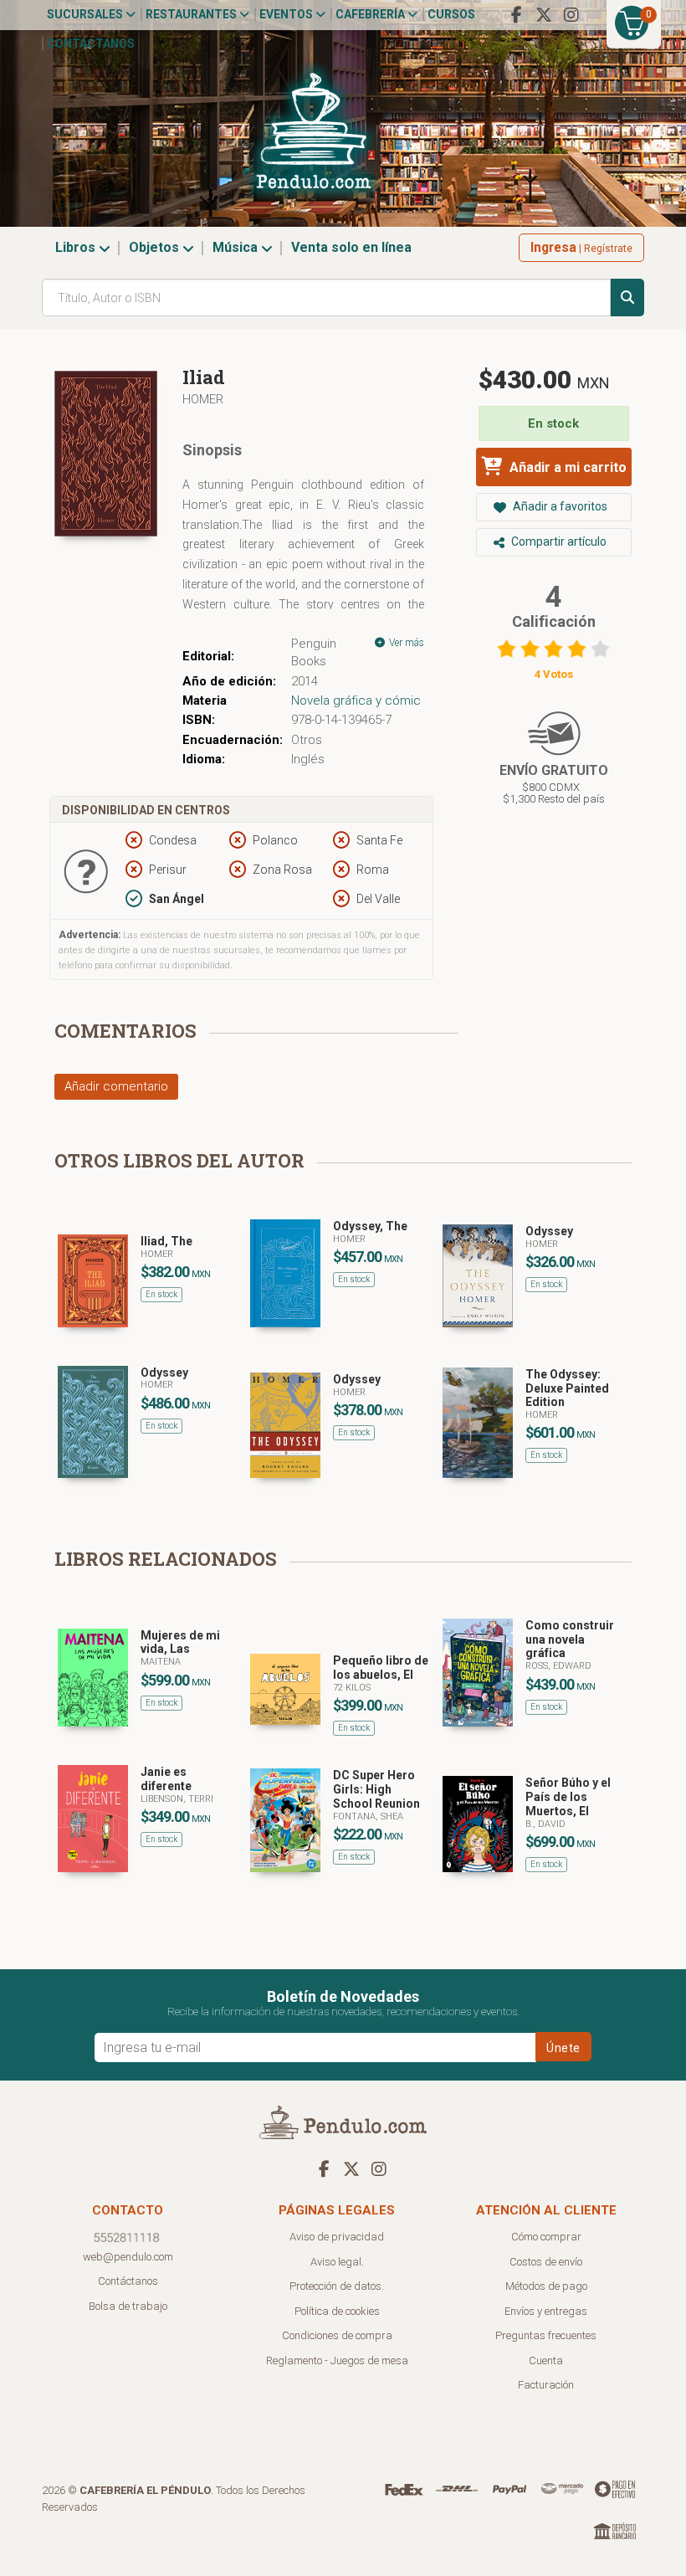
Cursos (451, 14)
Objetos (156, 247)
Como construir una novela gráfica (570, 1640)
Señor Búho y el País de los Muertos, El (568, 1797)
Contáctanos (91, 44)
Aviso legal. (337, 2262)
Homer (203, 399)
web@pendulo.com (128, 2257)
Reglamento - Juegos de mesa (337, 2360)
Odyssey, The (370, 1226)
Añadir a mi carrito (566, 467)
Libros (77, 247)
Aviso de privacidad (337, 2237)
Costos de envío (546, 2262)
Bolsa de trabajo (128, 2306)
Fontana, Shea (368, 1817)
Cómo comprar (546, 2237)
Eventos (287, 14)
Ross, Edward (558, 1666)
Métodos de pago (546, 2286)
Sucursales (86, 14)
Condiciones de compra (337, 2335)
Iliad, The (166, 1241)
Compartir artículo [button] (558, 541)
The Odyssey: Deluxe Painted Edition (567, 1388)
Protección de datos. (337, 2286)
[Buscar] (627, 298)
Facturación (546, 2385)
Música (237, 247)
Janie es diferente (166, 1779)
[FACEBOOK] (516, 15)
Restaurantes (192, 14)
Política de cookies (337, 2311)
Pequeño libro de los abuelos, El (381, 1668)
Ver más (405, 643)
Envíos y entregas (546, 2311)
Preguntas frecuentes (546, 2335)
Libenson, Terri (177, 1799)
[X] (544, 15)
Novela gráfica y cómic (356, 700)
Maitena (161, 1662)
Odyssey (549, 1231)
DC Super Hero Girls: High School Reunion (376, 1789)
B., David (545, 1824)
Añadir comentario (116, 1086)
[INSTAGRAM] (571, 15)
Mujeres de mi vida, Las (180, 1642)
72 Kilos (352, 1688)
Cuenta (546, 2360)
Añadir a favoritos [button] (559, 506)
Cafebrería (371, 14)
